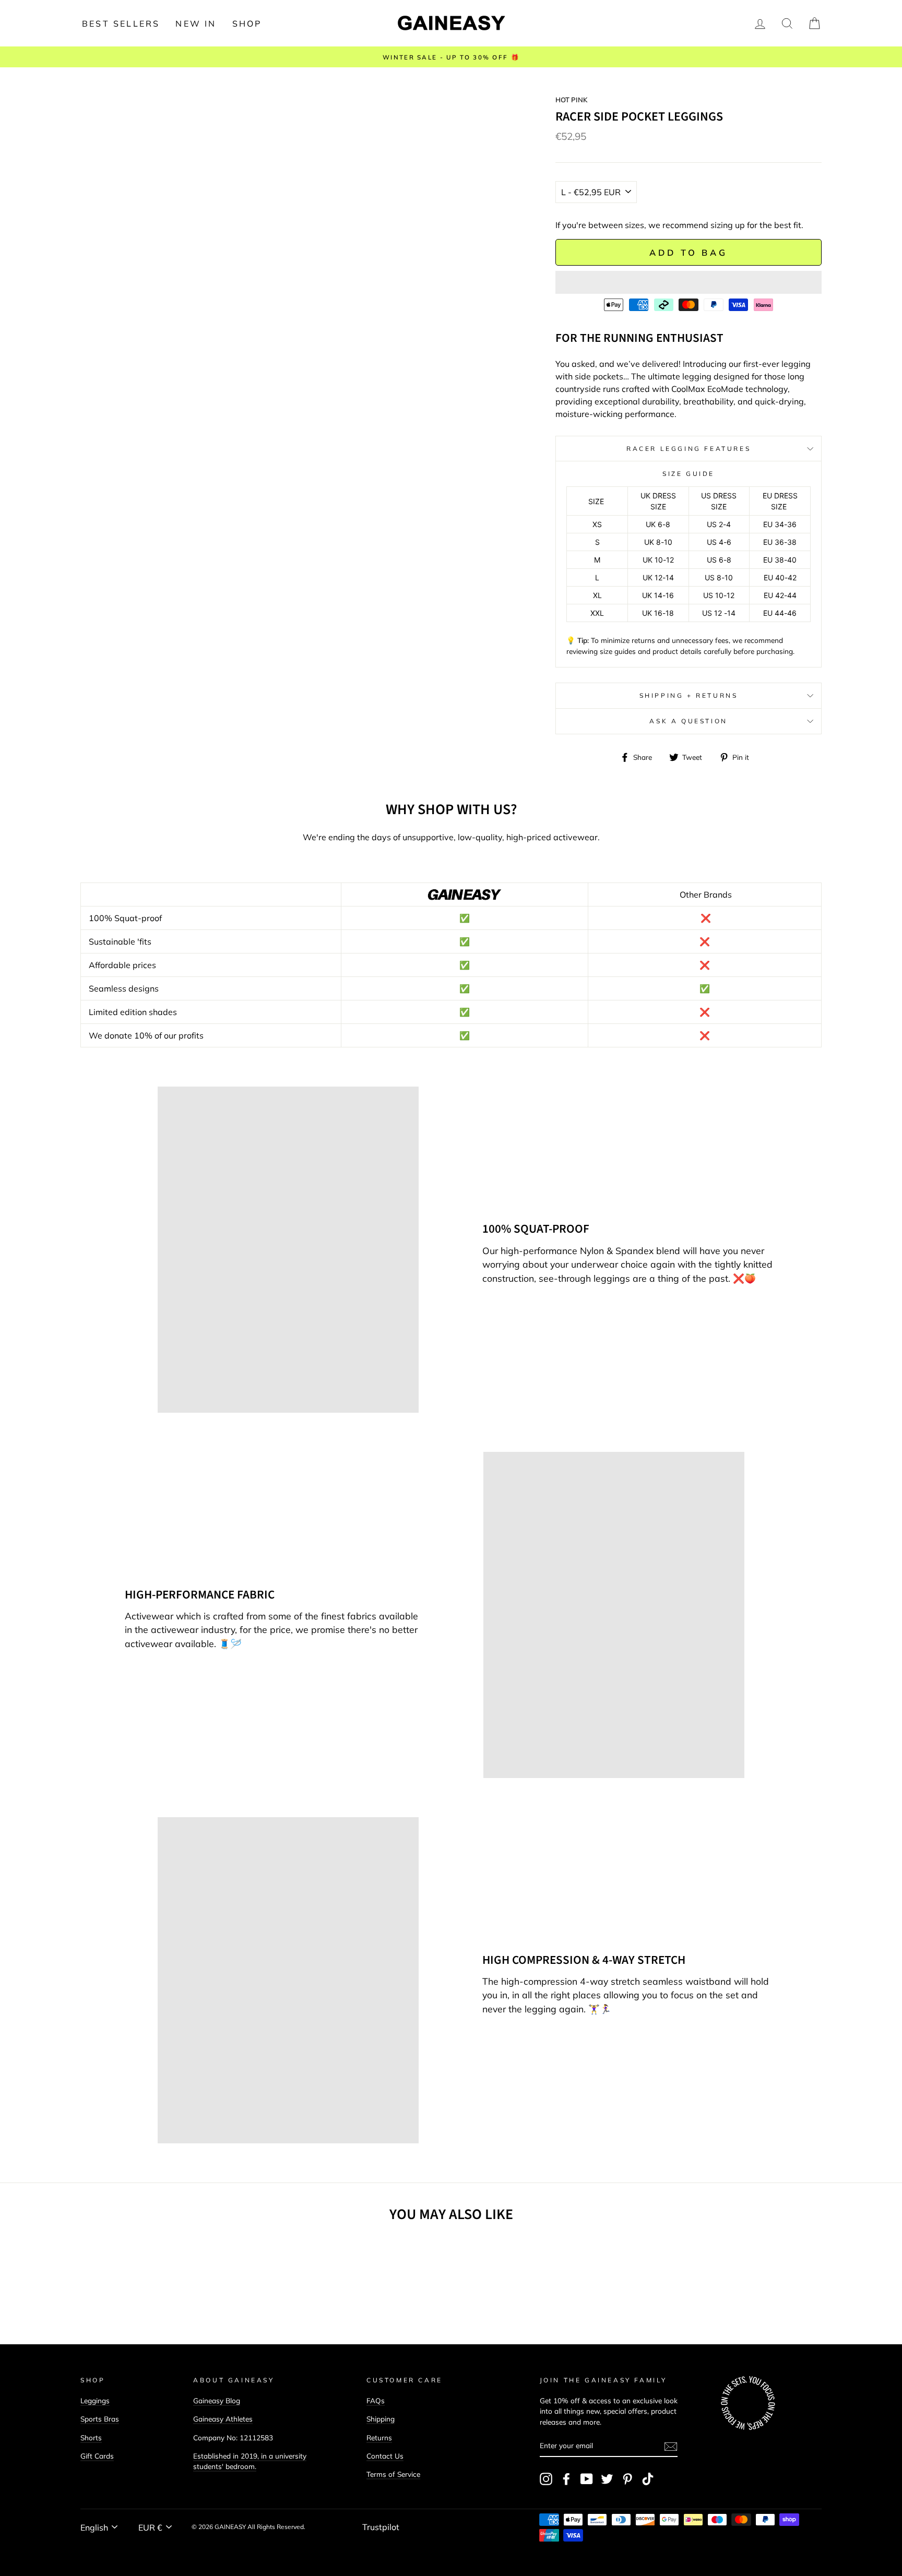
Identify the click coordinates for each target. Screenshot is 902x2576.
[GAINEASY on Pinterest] (627, 2479)
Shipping (381, 2419)
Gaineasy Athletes (223, 2419)
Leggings (95, 2400)
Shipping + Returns (689, 695)
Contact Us (385, 2456)
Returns (379, 2437)
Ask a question (688, 721)
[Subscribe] (671, 2446)
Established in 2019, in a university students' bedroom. (250, 2461)
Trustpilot (381, 2527)
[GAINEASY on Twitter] (607, 2479)
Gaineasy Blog (217, 2400)
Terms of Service (393, 2474)
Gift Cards (97, 2456)
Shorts (91, 2437)
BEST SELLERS (121, 23)
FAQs (376, 2400)
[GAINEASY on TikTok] (648, 2479)
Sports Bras (100, 2419)
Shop (247, 23)
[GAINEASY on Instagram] (546, 2479)
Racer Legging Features (689, 449)
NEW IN (196, 23)
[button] (689, 282)
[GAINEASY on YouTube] (587, 2479)
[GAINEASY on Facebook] (566, 2479)
